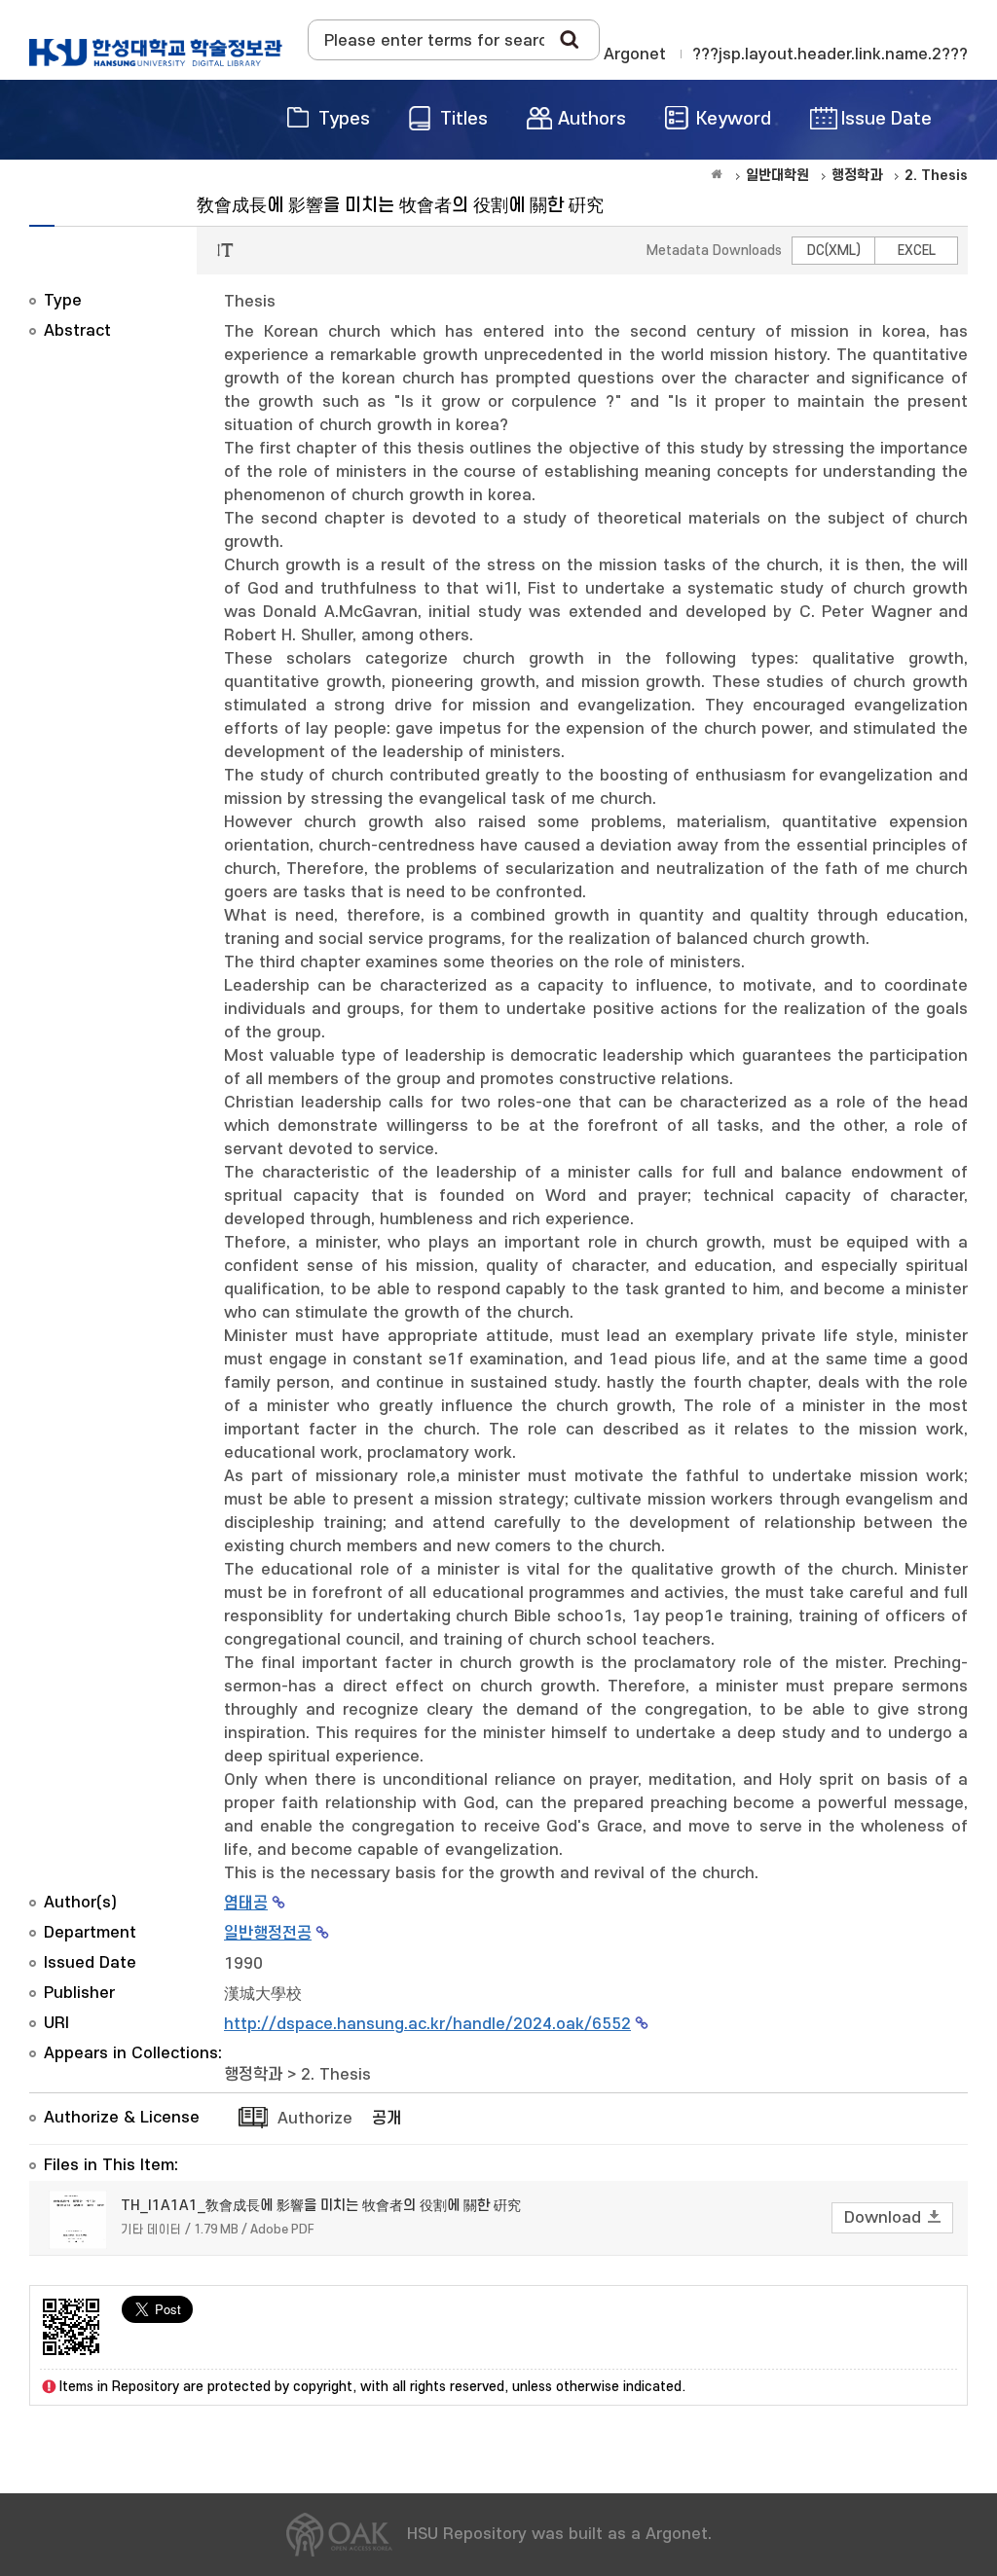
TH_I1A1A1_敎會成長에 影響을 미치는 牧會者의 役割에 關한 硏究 (321, 2206)
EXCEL (917, 251)
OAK (156, 53)
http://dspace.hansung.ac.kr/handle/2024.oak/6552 (427, 2024)
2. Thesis (336, 2075)
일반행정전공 (268, 1934)
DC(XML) (834, 251)
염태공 (246, 1904)
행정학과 (253, 2075)
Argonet (635, 54)
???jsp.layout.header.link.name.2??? (830, 54)
